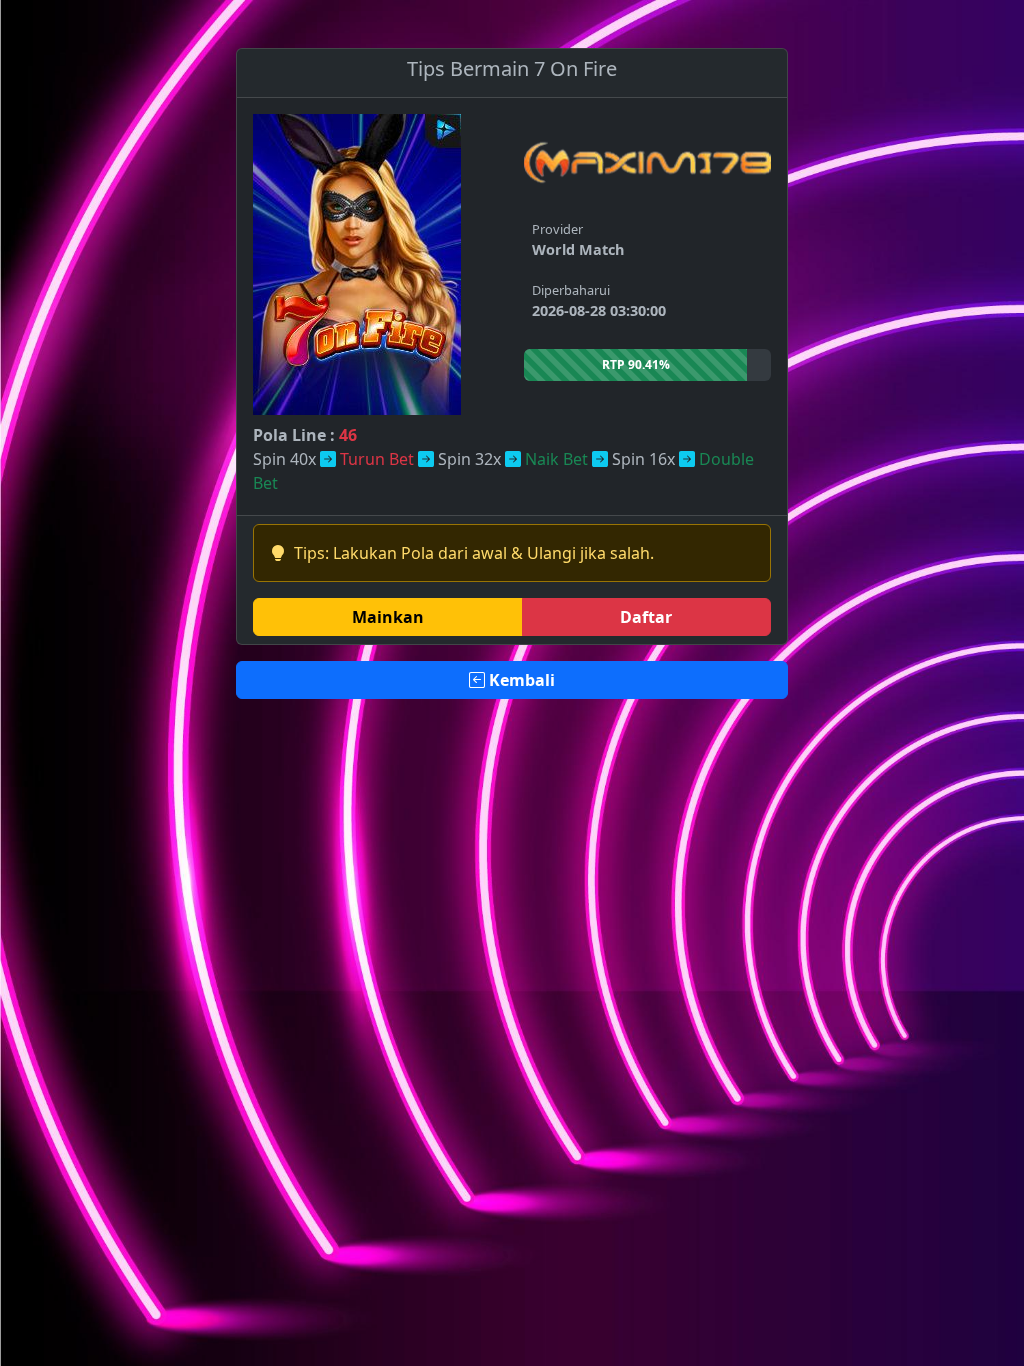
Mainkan (388, 617)
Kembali (520, 680)
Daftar (646, 617)
